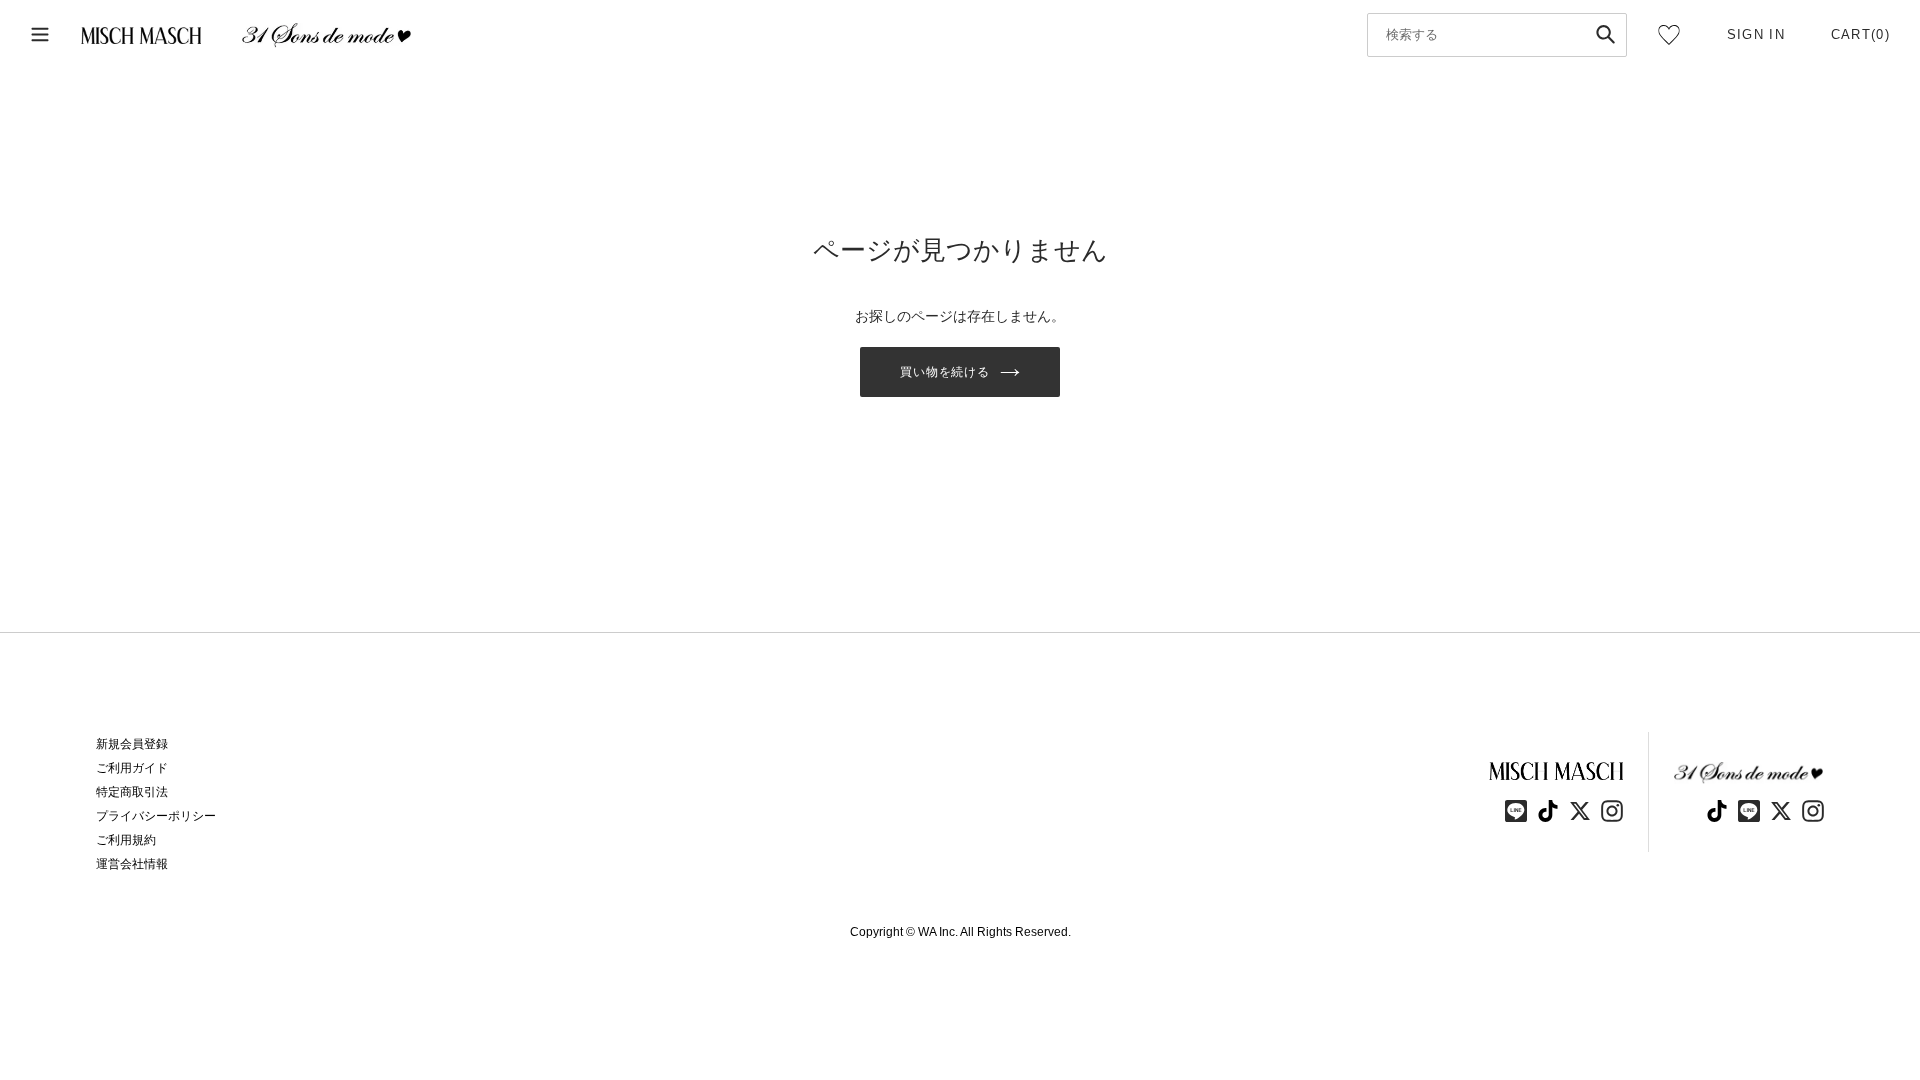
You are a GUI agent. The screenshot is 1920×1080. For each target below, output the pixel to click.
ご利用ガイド (132, 768)
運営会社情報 (132, 864)
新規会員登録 (132, 744)
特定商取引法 (132, 792)
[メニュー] (40, 35)
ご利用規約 (126, 840)
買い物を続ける (945, 372)
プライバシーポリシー (156, 816)
